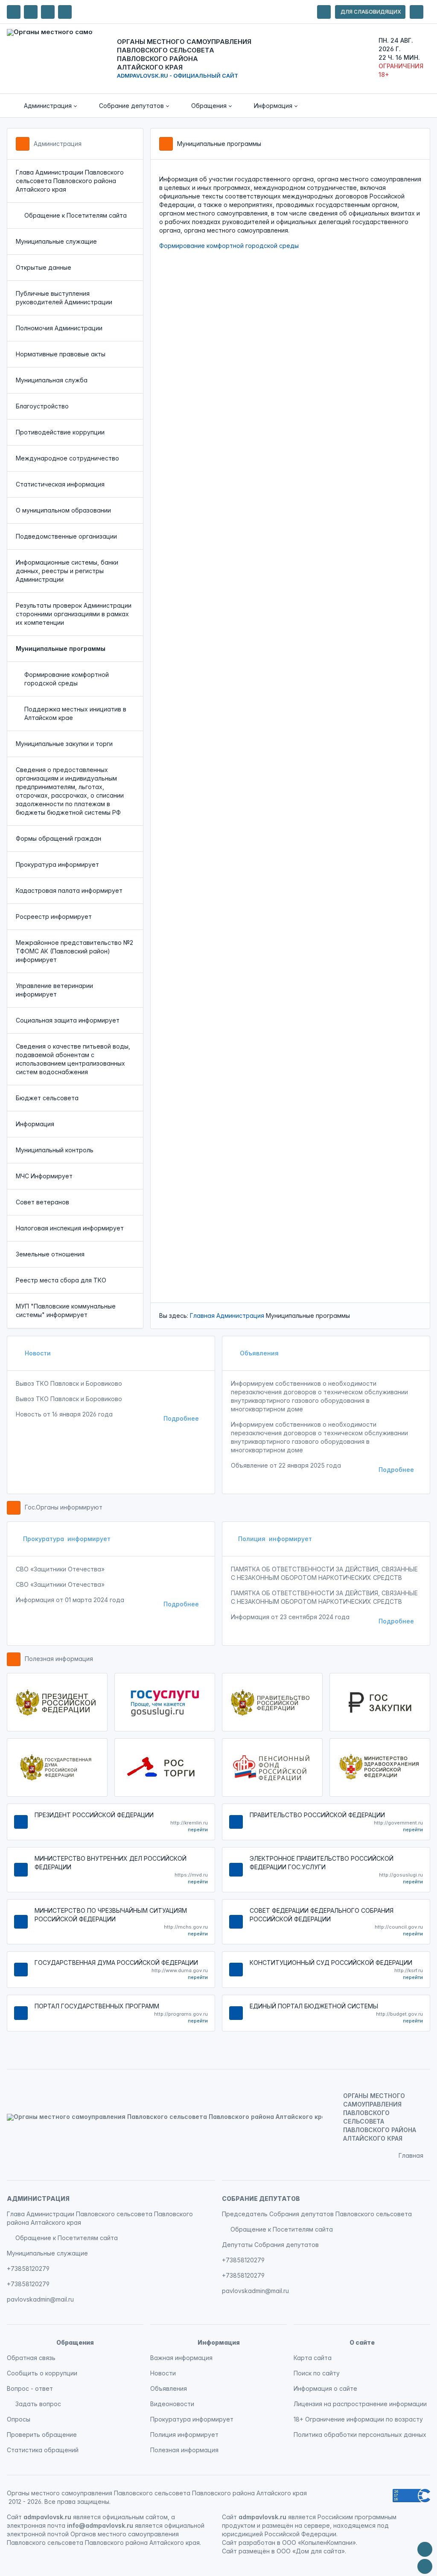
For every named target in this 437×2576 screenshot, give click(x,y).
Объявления (258, 1353)
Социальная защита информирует (68, 1020)
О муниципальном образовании (63, 510)
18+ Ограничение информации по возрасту (358, 2419)
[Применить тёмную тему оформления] (65, 12)
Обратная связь (31, 2358)
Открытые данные (44, 267)
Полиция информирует (275, 1539)
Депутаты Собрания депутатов (270, 2245)
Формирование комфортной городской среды (67, 679)
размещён (254, 2551)
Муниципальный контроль (55, 1150)
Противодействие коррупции (60, 432)
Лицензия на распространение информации (360, 2404)
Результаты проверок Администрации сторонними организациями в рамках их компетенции (74, 614)
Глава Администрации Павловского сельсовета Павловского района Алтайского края (70, 181)
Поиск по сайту (317, 2373)
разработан (257, 2542)
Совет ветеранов (42, 1202)
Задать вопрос (38, 2404)
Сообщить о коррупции (42, 2373)
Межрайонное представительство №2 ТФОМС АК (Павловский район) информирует (74, 951)
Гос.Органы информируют (64, 1507)
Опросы (19, 2419)
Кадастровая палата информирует (69, 890)
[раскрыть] (324, 12)
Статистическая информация (60, 484)
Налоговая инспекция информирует (70, 1228)
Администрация (58, 144)
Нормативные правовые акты (61, 354)
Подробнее (181, 1418)
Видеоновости (172, 2404)
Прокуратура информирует (57, 864)
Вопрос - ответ (30, 2388)
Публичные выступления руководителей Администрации (64, 298)
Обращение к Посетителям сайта (76, 215)
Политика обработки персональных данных (360, 2435)
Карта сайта (313, 2358)
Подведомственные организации (66, 536)
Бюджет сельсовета (47, 1098)
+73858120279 (28, 2269)
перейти (198, 1830)
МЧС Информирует (44, 1176)
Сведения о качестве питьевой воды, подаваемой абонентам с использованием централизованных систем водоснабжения (73, 1059)
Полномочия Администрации (59, 328)
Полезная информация (59, 1659)
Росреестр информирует (54, 916)
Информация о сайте (325, 2388)
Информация (35, 1124)
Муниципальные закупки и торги (64, 744)
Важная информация (181, 2358)
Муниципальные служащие (56, 241)
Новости (37, 1353)
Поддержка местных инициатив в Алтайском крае (75, 713)
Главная (202, 1316)
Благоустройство (42, 406)
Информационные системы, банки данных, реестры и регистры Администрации (67, 571)
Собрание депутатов (261, 2199)
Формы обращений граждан (58, 838)
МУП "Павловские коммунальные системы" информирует (66, 1310)
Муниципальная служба (52, 380)
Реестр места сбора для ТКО (61, 1280)
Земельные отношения (50, 1254)
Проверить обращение (42, 2435)
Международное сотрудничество (67, 458)
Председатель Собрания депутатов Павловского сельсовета (317, 2214)
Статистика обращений (43, 2450)
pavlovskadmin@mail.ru (40, 2299)
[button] (44, 106)
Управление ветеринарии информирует (54, 990)
